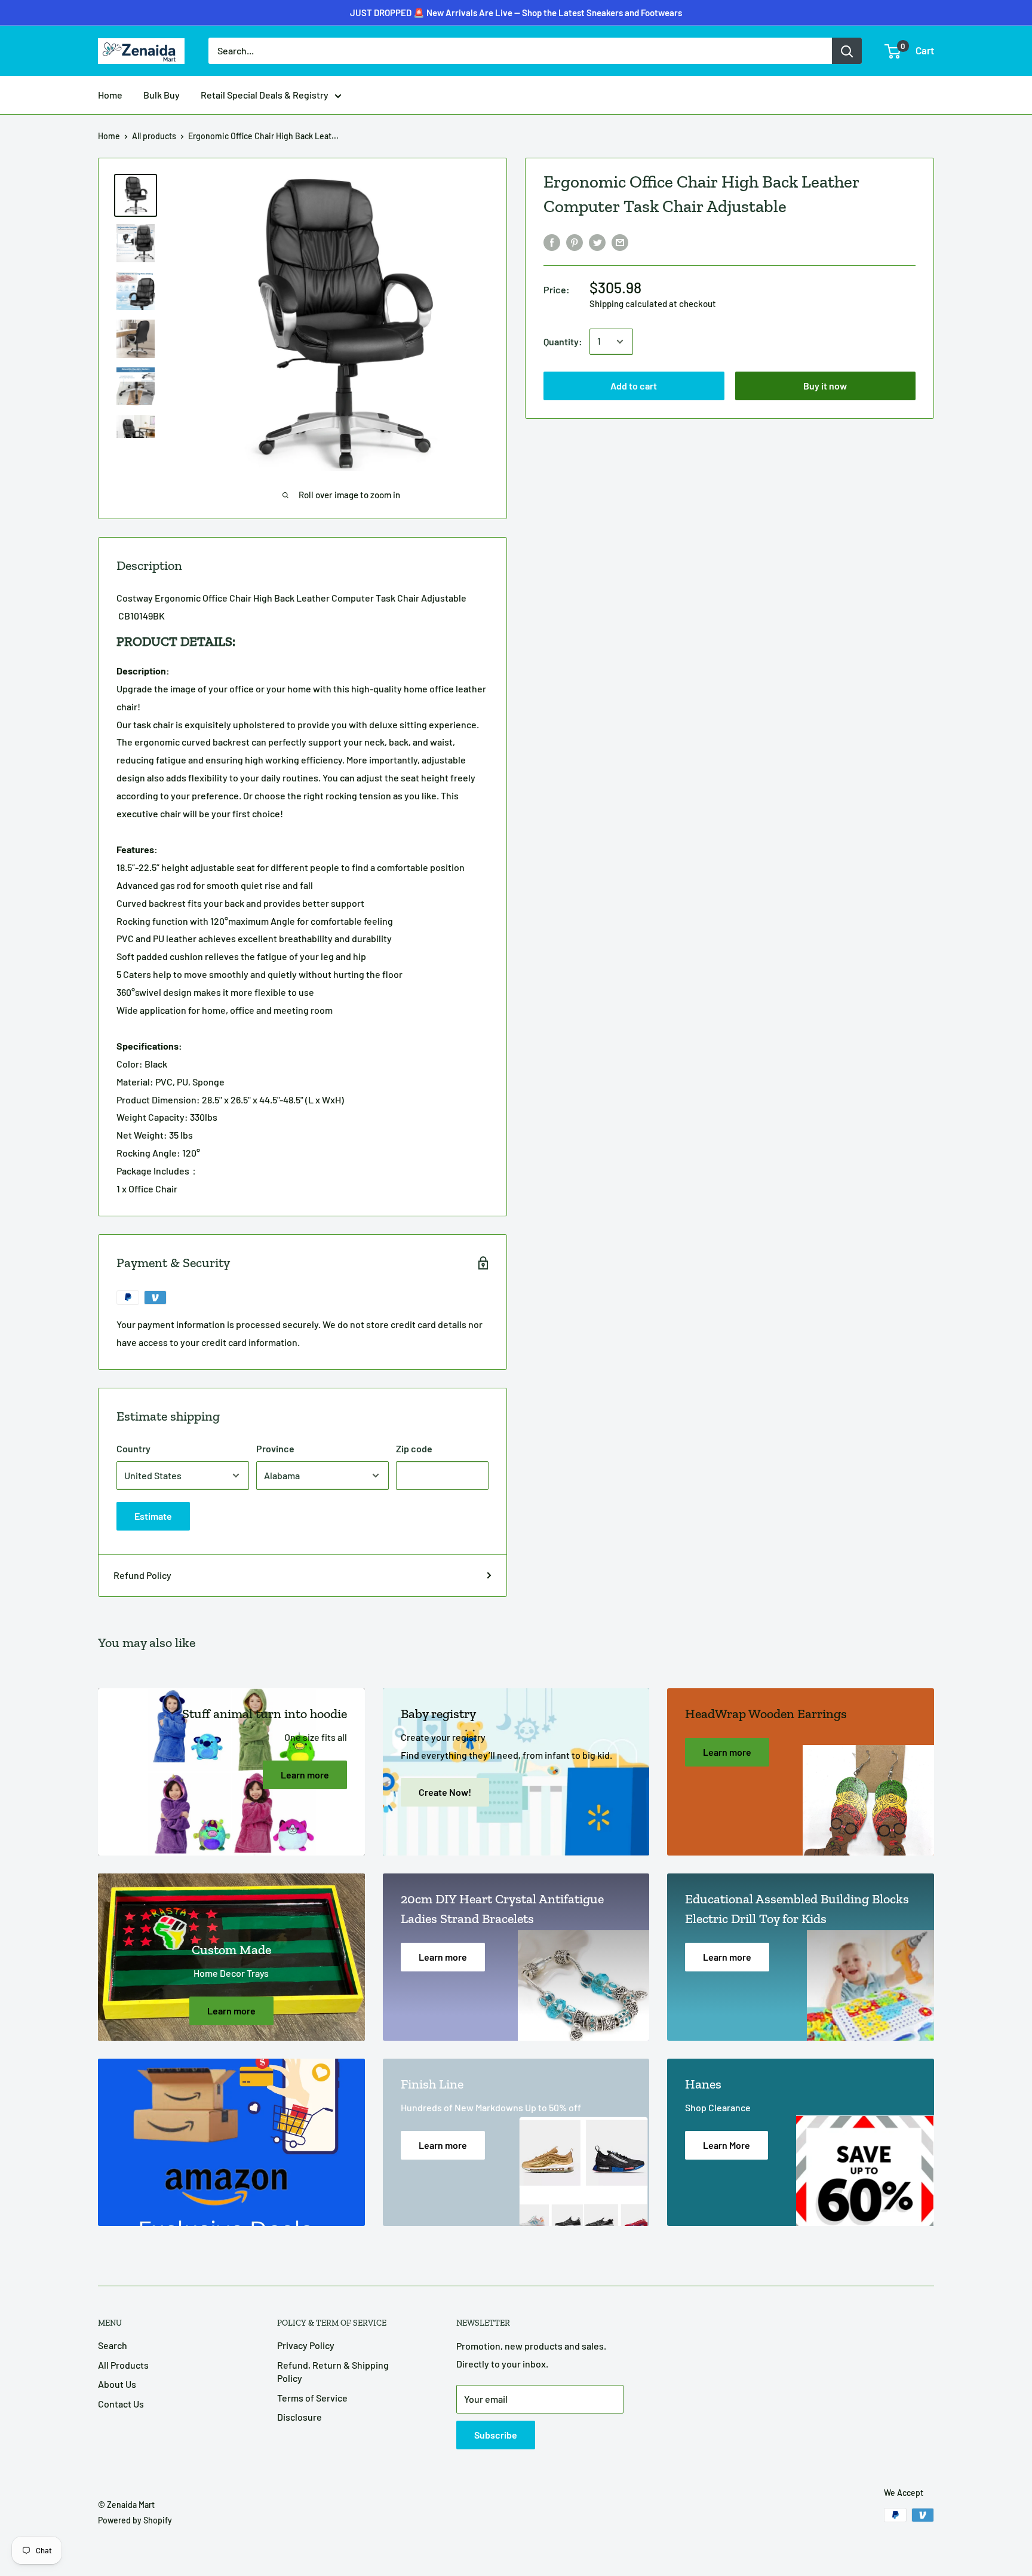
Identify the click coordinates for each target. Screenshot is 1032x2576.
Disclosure (300, 2417)
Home (110, 95)
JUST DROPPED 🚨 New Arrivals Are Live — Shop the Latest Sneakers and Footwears (516, 13)
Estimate (153, 1516)
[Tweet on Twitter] (597, 242)
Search (113, 2345)
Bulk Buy (162, 95)
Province (275, 1448)
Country (133, 1448)
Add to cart (634, 386)
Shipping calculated (628, 303)
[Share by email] (620, 242)
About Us (117, 2384)
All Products (123, 2365)
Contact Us (121, 2404)
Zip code (414, 1448)
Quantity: (563, 341)
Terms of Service (312, 2398)
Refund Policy (142, 1575)
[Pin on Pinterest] (575, 242)
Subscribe (496, 2435)
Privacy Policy (306, 2345)
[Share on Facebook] (552, 242)
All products (154, 136)
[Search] (847, 51)
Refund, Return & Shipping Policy (333, 2371)
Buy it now (825, 386)
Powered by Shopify (135, 2520)
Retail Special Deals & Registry (265, 95)
